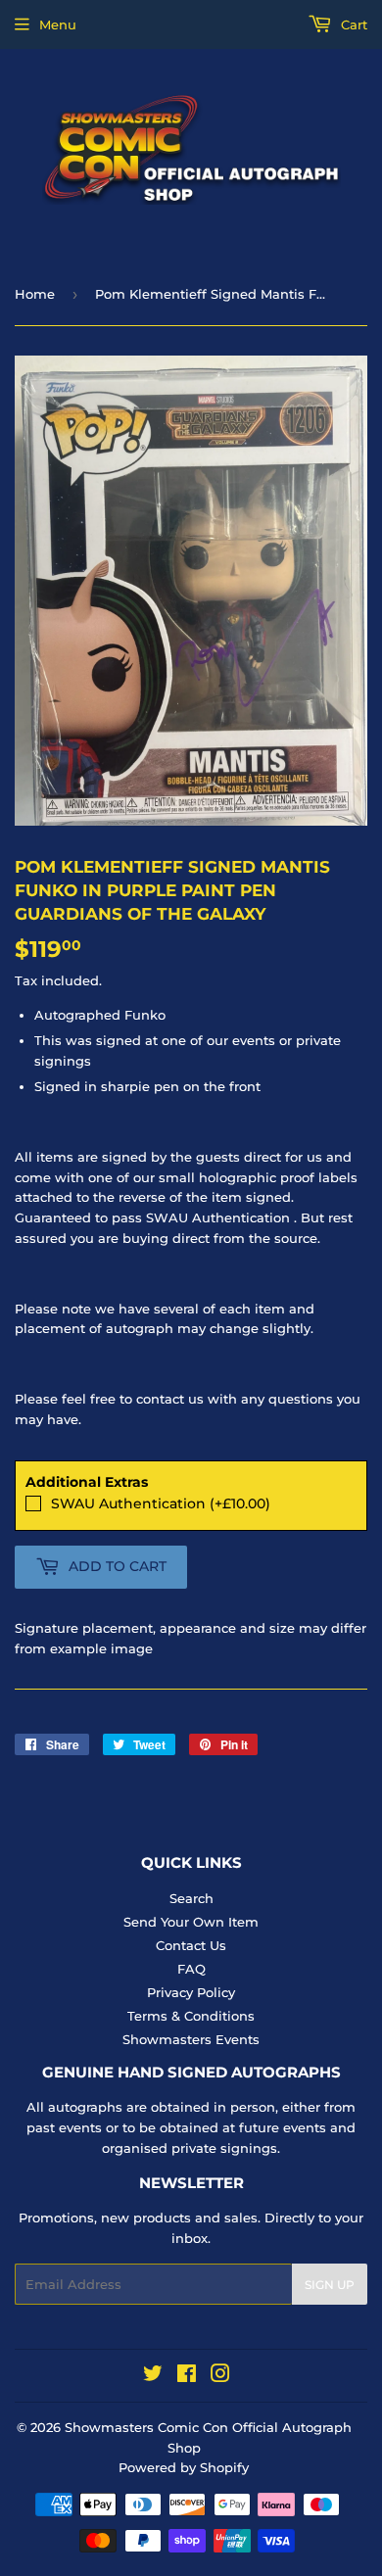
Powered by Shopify (184, 2467)
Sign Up (330, 2285)
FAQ (191, 1969)
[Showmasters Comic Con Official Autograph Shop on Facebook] (187, 2376)
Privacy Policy (191, 1992)
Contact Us (191, 1945)
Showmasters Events (191, 2039)
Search (191, 1898)
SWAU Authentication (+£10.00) (161, 1503)
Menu (58, 24)
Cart (352, 24)
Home (35, 294)
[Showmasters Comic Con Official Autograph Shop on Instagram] (220, 2376)
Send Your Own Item (191, 1922)
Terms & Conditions (191, 2016)
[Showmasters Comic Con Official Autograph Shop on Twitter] (153, 2376)
